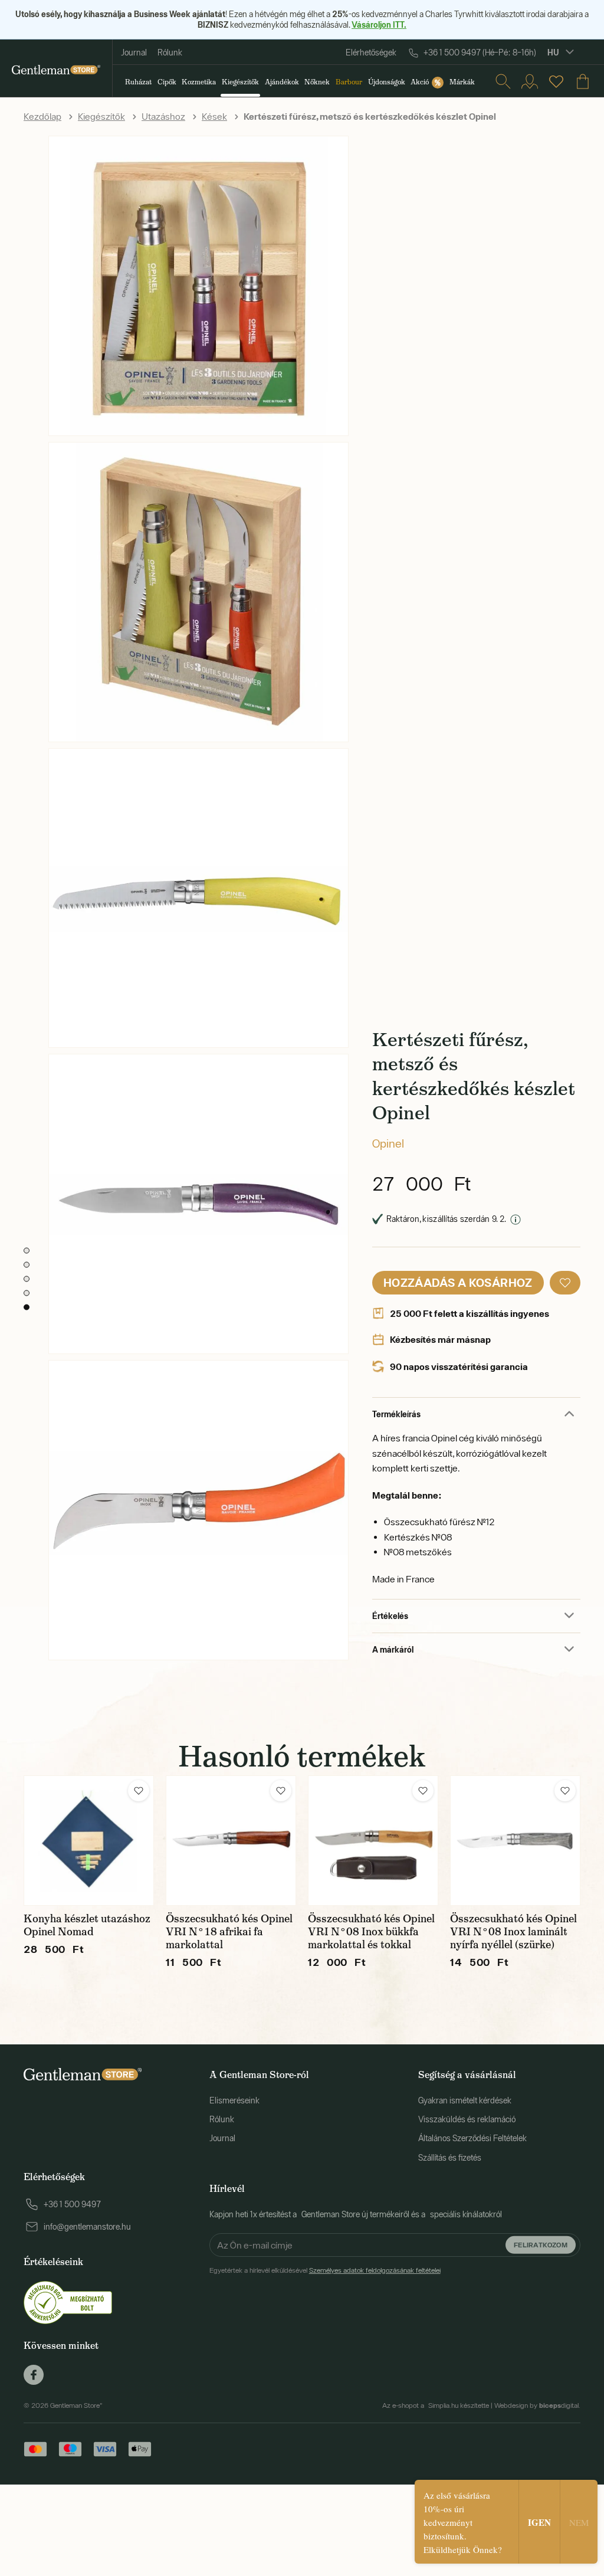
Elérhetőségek (371, 53)
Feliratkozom (541, 2244)
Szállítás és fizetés (450, 2158)
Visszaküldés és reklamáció (467, 2119)
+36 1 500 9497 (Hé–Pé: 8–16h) (480, 53)
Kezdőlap (42, 116)
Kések (214, 116)
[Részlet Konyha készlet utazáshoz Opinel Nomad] (89, 1841)
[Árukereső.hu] (68, 2302)
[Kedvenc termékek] (556, 81)
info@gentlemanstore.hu (87, 2227)
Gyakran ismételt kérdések (465, 2100)
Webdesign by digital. (537, 2405)
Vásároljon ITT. (379, 24)
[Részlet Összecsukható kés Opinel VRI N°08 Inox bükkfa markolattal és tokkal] (373, 1841)
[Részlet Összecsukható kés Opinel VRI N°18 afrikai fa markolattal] (231, 1841)
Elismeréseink (234, 2100)
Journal (134, 53)
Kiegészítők (101, 116)
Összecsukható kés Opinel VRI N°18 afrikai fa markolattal (229, 1932)
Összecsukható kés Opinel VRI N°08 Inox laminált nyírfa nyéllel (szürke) (513, 1932)
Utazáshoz (163, 116)
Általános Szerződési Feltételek (472, 2138)
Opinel (388, 1143)
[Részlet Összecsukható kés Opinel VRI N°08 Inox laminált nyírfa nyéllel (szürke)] (515, 1841)
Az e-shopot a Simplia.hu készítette (436, 2405)
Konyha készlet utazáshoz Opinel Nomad (87, 1925)
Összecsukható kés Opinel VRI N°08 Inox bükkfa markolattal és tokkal (371, 1932)
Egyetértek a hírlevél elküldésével (325, 2270)
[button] (565, 1283)
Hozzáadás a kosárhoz (458, 1282)
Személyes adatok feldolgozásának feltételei (375, 2270)
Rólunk (170, 53)
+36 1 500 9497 (72, 2204)
